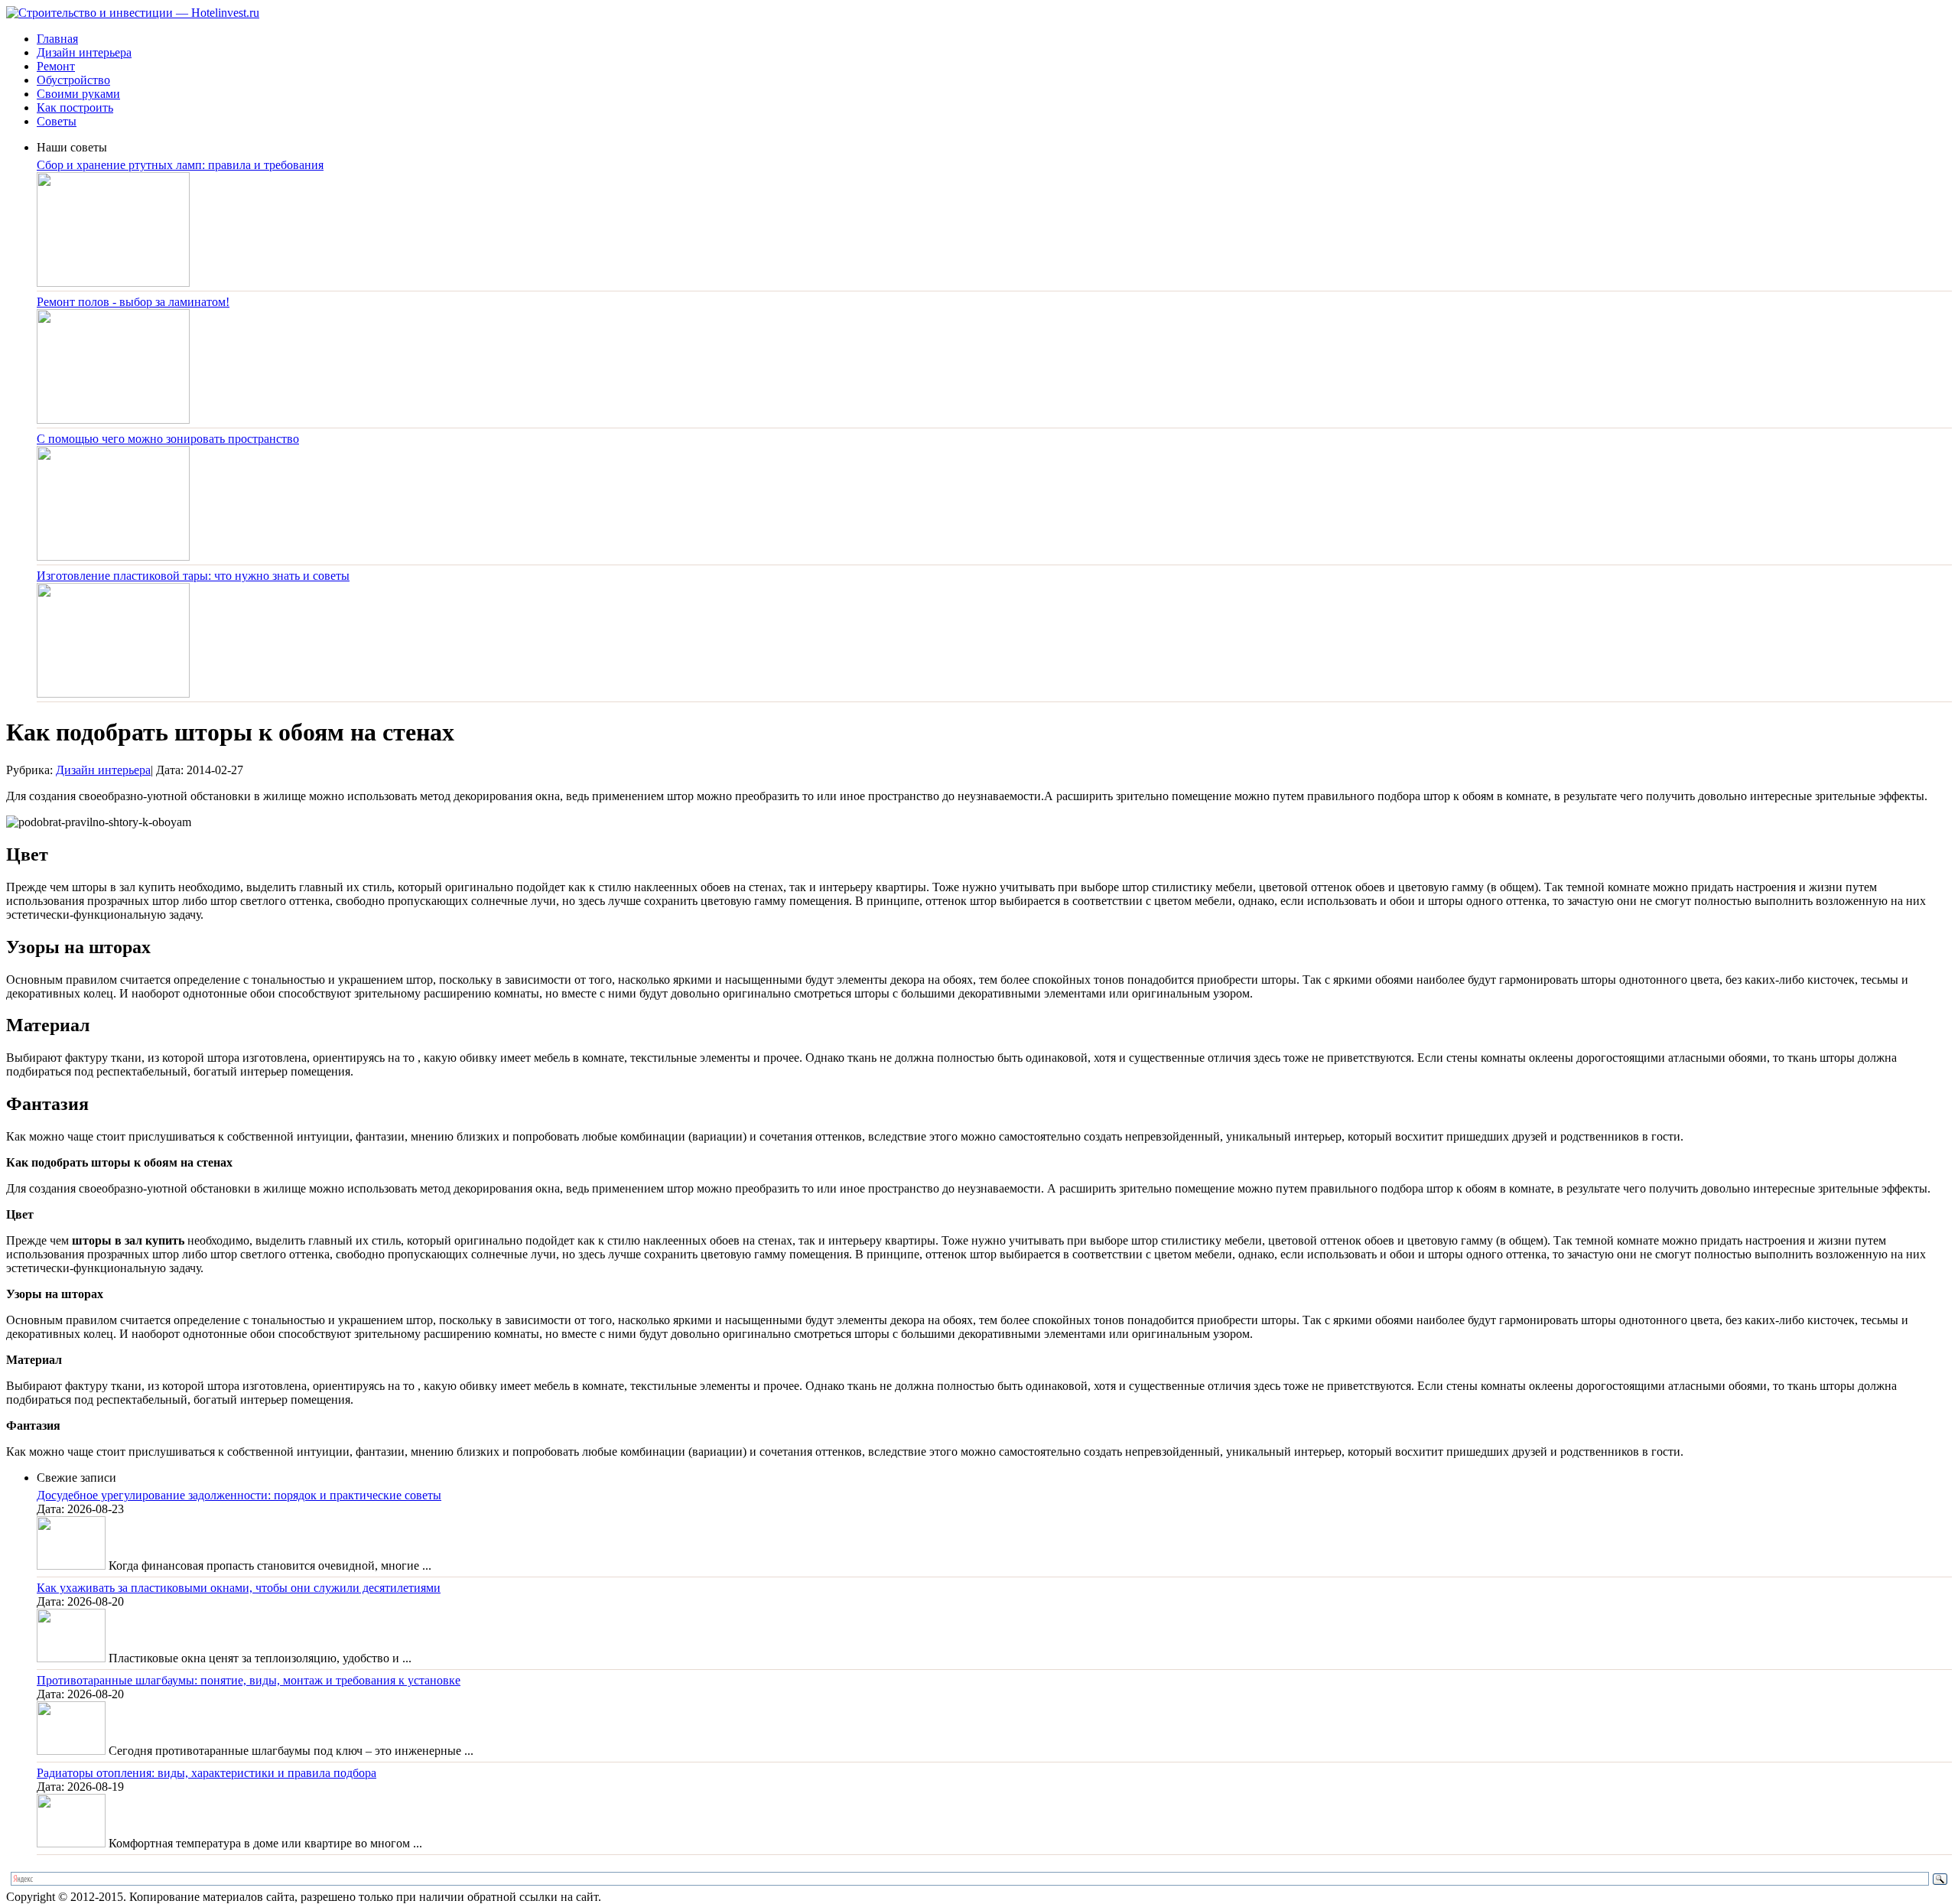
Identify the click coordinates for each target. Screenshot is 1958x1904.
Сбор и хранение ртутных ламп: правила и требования (180, 165)
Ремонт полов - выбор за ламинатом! (133, 302)
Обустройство (73, 80)
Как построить (75, 107)
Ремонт (56, 66)
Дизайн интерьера (84, 52)
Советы (57, 121)
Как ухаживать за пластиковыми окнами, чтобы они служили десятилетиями (239, 1588)
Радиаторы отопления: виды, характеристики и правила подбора (207, 1773)
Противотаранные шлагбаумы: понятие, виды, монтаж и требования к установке (249, 1680)
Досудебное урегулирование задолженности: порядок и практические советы (239, 1495)
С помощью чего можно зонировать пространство (168, 439)
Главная (57, 39)
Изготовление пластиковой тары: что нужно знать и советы (193, 576)
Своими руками (78, 94)
